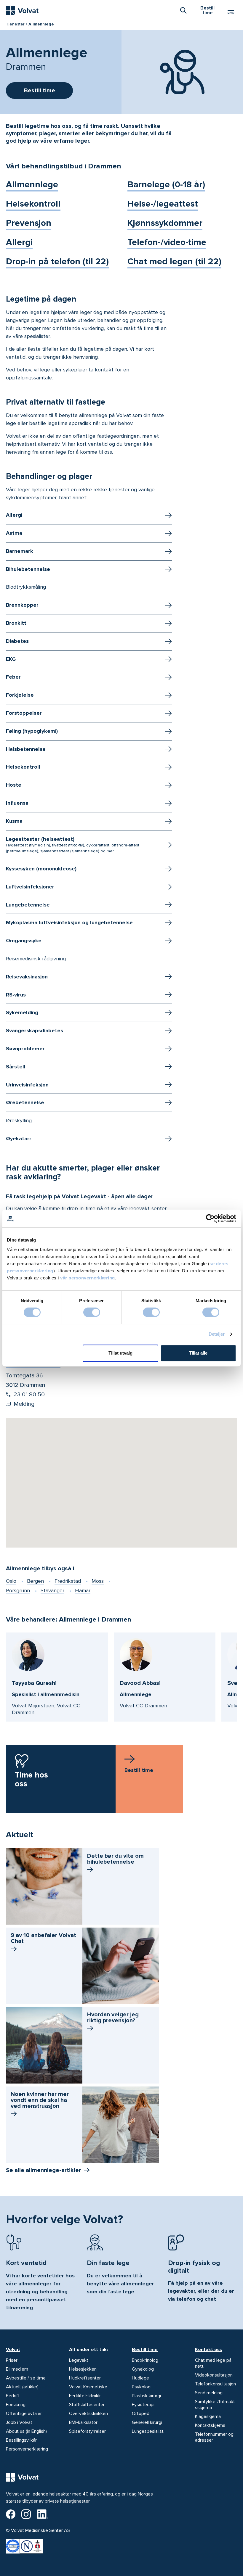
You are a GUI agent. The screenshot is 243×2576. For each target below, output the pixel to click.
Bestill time (145, 2350)
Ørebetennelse (25, 1102)
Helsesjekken (83, 2369)
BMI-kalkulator (83, 2422)
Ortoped (141, 2414)
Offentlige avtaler (24, 2414)
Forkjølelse (20, 695)
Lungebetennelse (28, 905)
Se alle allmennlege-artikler (43, 2170)
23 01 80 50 (29, 1395)
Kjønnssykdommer (165, 223)
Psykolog (141, 2387)
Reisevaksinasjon (27, 977)
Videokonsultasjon (214, 2375)
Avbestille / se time (26, 2378)
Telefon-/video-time (167, 242)
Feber (13, 677)
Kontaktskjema (210, 2425)
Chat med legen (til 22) (174, 261)
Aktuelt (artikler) (22, 2387)
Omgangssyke (24, 941)
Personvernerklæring (27, 2449)
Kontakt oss (208, 2350)
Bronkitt (16, 623)
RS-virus (16, 995)
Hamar (83, 1590)
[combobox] (183, 10)
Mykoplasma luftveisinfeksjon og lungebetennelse (69, 922)
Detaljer (217, 1334)
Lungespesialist (148, 2431)
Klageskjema (208, 2416)
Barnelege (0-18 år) (166, 185)
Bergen (35, 1581)
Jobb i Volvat (19, 2422)
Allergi (19, 242)
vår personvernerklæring (88, 1278)
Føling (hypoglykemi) (32, 731)
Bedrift (13, 2396)
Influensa (17, 803)
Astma (14, 533)
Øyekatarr (19, 1139)
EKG (11, 659)
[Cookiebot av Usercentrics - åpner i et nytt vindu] (210, 1218)
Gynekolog (143, 2369)
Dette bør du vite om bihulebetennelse (115, 1859)
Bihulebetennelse (28, 569)
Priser (12, 2360)
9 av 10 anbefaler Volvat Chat (43, 1938)
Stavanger (52, 1590)
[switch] (92, 1312)
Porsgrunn (18, 1590)
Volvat (13, 2350)
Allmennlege (32, 185)
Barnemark (20, 551)
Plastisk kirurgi (146, 2396)
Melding (24, 1404)
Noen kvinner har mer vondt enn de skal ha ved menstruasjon (40, 2100)
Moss (98, 1581)
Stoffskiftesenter (87, 2405)
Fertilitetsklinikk (85, 2396)
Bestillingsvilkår (21, 2440)
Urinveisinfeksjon (27, 1085)
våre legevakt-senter (142, 1208)
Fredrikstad (68, 1581)
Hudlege (140, 2378)
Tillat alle (198, 1353)
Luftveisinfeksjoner (30, 887)
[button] (121, 1475)
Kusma (14, 821)
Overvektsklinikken (88, 2414)
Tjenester (15, 24)
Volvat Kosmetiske (88, 2387)
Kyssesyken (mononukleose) (41, 869)
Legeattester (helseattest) (73, 845)
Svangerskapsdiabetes (35, 1031)
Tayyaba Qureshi (34, 1683)
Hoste (14, 785)
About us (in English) (26, 2431)
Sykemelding (22, 1012)
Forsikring (16, 2405)
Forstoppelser (24, 713)
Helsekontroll (33, 204)
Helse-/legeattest (163, 204)
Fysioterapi (143, 2405)
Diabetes (17, 641)
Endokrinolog (145, 2360)
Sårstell (16, 1067)
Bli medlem (17, 2369)
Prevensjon (29, 223)
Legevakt (79, 2360)
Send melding (209, 2393)
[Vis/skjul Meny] (231, 11)
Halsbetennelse (26, 749)
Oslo (11, 1581)
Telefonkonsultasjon (215, 2384)
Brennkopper (22, 605)
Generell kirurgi (147, 2422)
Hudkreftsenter (85, 2378)
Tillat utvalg (120, 1353)
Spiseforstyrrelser (87, 2431)
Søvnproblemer (25, 1049)
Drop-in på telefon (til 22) (57, 261)
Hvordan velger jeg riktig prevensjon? (113, 2018)
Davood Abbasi (140, 1683)
